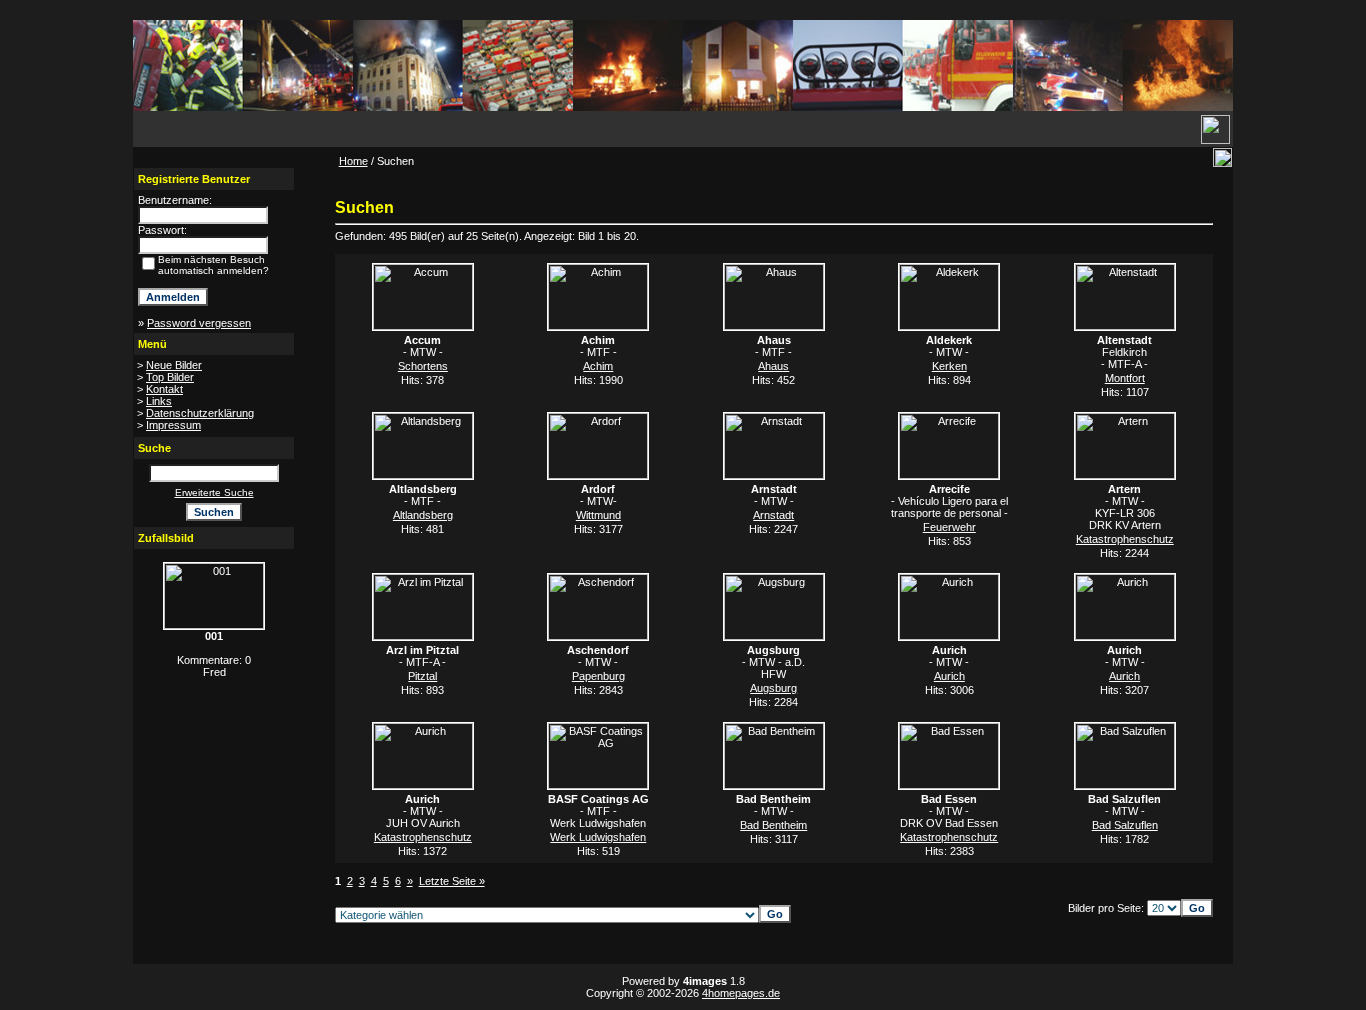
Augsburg (773, 688)
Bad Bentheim (773, 825)
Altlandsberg (423, 515)
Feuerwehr (949, 527)
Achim (598, 366)
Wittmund (598, 515)
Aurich (949, 676)
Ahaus (773, 366)
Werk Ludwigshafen (598, 837)
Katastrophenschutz (1125, 539)
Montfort (1125, 378)
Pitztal (422, 676)
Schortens (423, 366)
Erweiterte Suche (214, 492)
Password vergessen (199, 323)
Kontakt (164, 389)
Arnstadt (773, 515)
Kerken (949, 366)
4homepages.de (741, 993)
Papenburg (598, 676)
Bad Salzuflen (1125, 825)
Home (353, 161)
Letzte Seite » (452, 881)
